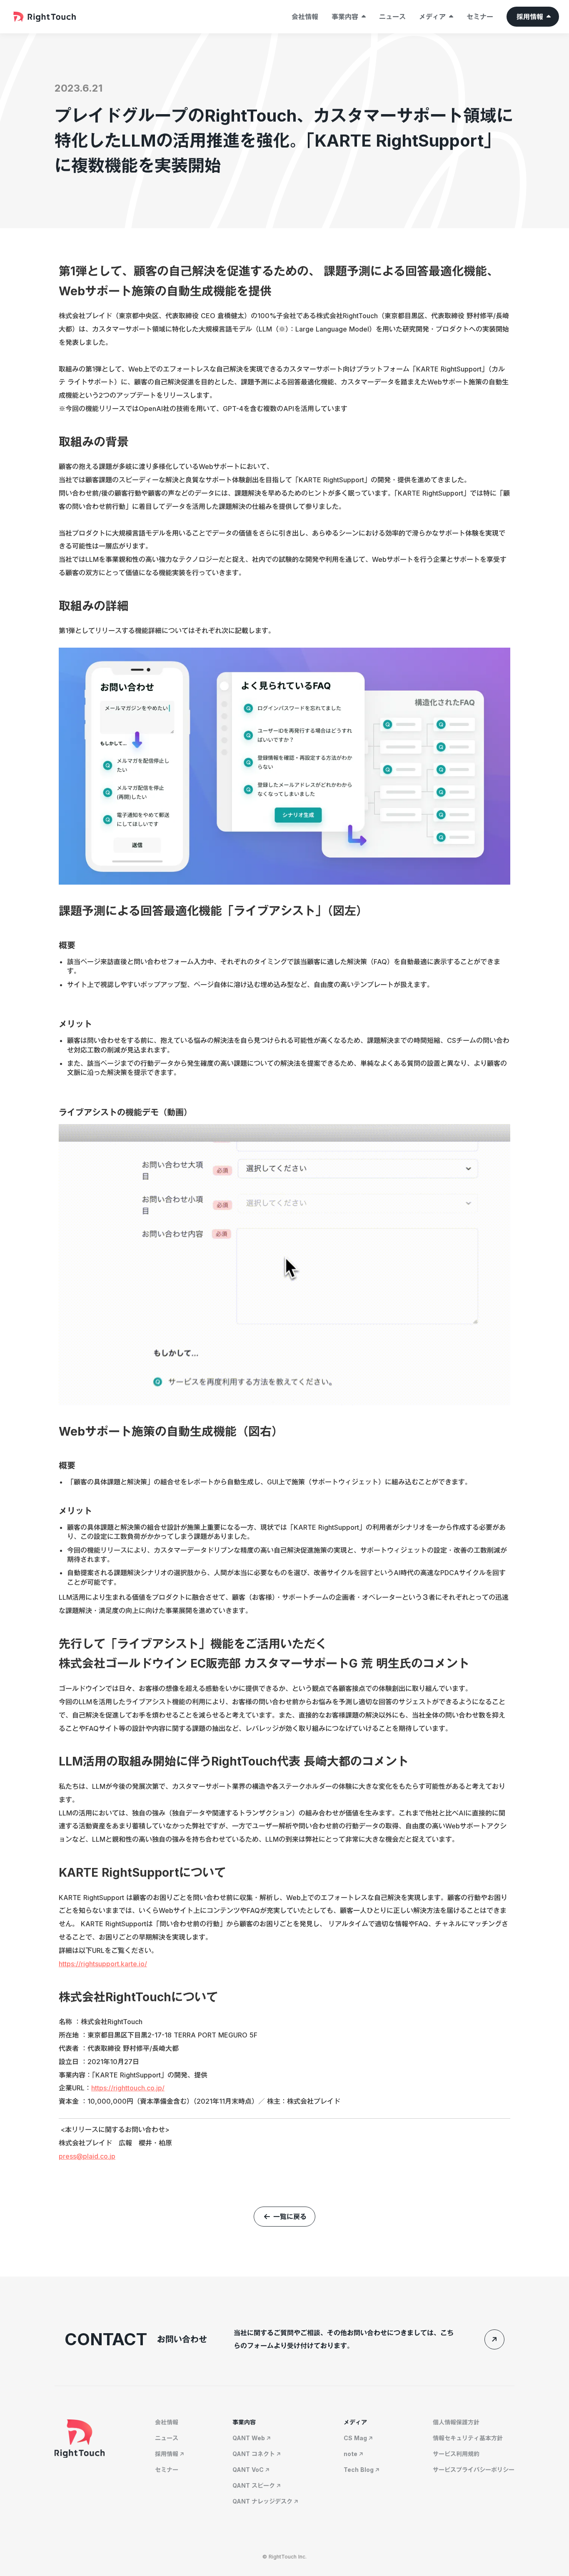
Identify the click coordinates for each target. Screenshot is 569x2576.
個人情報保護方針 (456, 2422)
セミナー (480, 17)
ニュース (392, 17)
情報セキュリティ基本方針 (468, 2438)
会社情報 (305, 17)
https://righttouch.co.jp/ (128, 2088)
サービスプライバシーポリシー (474, 2470)
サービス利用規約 (456, 2454)
